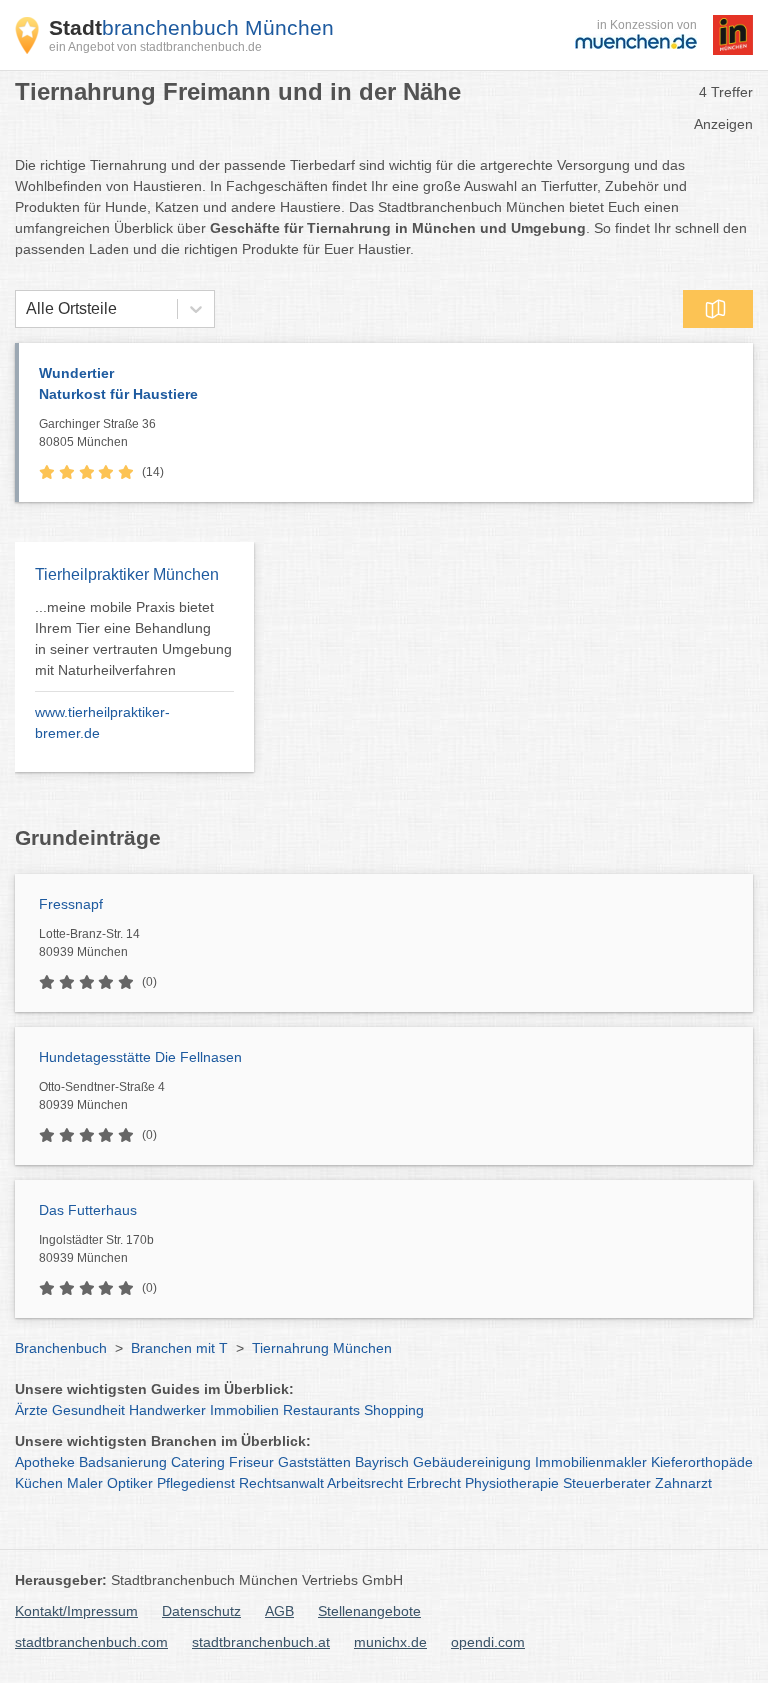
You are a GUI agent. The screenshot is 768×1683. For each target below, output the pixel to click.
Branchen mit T (179, 1348)
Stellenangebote (369, 1611)
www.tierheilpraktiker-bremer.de (102, 722)
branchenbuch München (191, 27)
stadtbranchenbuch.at (261, 1642)
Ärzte (31, 1410)
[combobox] (26, 309)
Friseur (251, 1462)
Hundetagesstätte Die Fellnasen (140, 1057)
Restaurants (321, 1410)
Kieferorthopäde (702, 1462)
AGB (279, 1611)
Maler (85, 1483)
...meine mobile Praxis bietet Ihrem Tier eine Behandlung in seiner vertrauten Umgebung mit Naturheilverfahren (133, 638)
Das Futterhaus (88, 1210)
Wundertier (118, 383)
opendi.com (488, 1642)
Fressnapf (71, 904)
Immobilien (244, 1410)
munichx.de (390, 1642)
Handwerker (167, 1410)
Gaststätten (314, 1462)
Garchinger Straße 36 (97, 433)
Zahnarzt (683, 1483)
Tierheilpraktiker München (127, 574)
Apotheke (45, 1462)
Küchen (39, 1483)
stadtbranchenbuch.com (91, 1642)
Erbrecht (434, 1483)
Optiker (130, 1483)
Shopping (394, 1410)
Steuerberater (607, 1483)
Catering (198, 1462)
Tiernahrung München (322, 1348)
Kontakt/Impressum (76, 1611)
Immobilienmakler (591, 1462)
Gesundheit (88, 1410)
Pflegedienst (196, 1483)
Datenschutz (201, 1611)
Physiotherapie (512, 1483)
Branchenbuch (61, 1348)
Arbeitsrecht (365, 1483)
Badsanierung (123, 1462)
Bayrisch (382, 1462)
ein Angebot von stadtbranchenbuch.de (155, 47)
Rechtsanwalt (281, 1483)
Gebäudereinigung (472, 1462)
